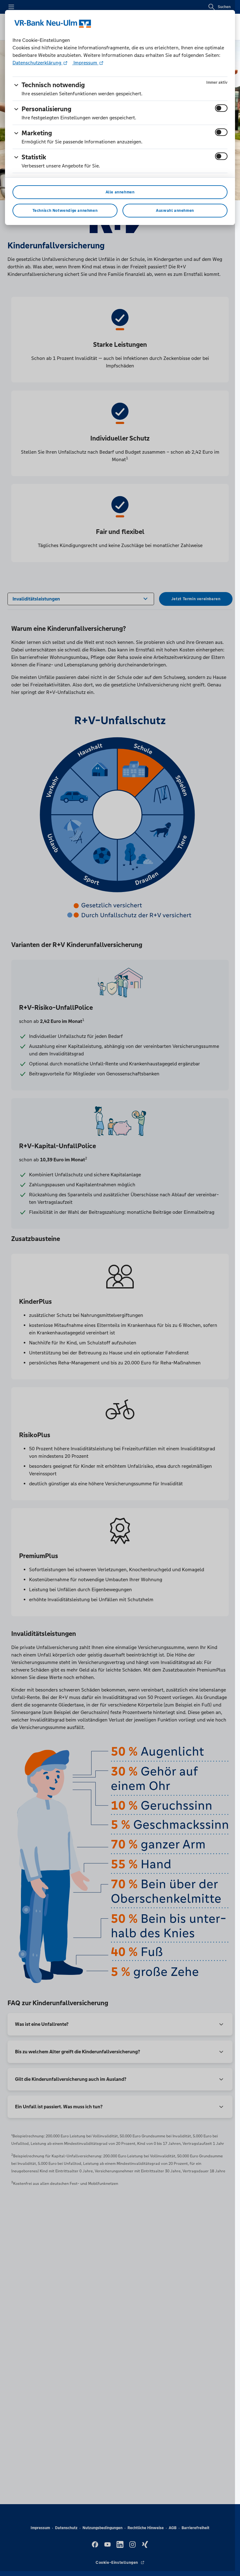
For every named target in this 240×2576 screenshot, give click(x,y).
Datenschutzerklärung (37, 63)
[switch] (221, 108)
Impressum (85, 63)
